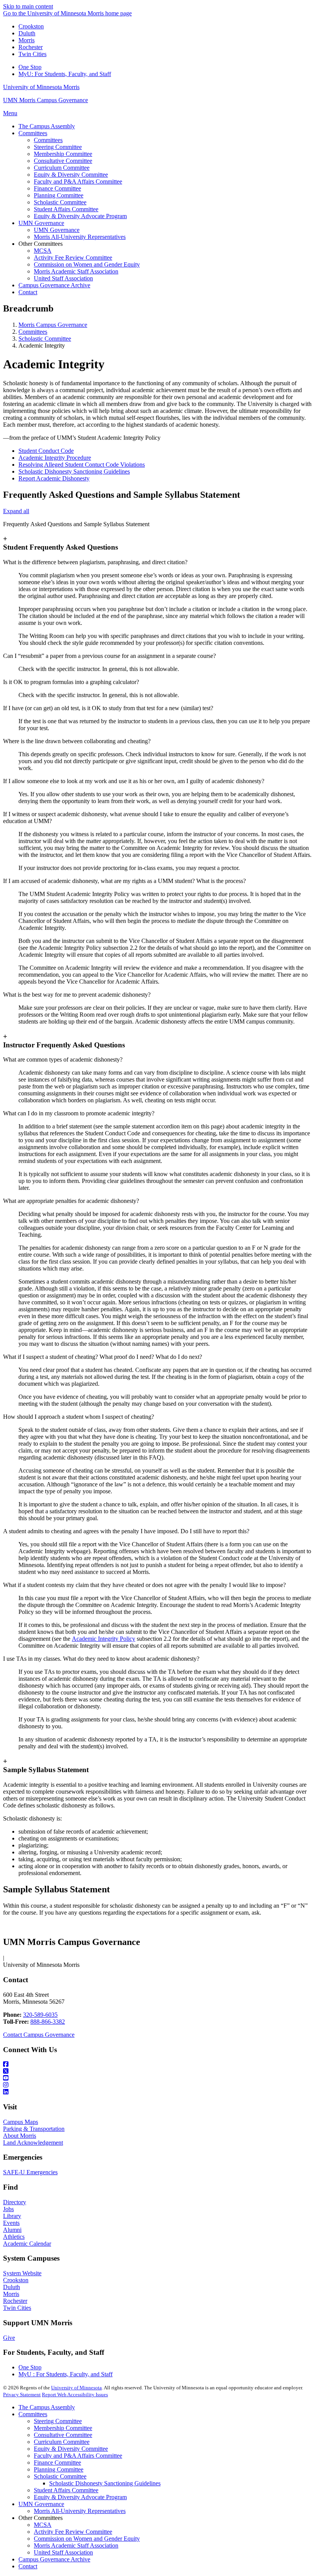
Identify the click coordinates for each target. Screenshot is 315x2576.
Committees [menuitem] (33, 133)
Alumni (12, 2230)
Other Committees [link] (41, 244)
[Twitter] (157, 2071)
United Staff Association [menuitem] (63, 278)
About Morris (20, 2136)
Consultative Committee (63, 2435)
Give (9, 2338)
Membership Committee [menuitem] (63, 154)
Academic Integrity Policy (104, 1639)
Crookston (31, 26)
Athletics (14, 2237)
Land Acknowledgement (33, 2143)
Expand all (16, 511)
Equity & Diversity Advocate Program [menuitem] (80, 216)
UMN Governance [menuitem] (41, 223)
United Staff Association (63, 2552)
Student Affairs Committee (66, 2490)
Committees (33, 332)
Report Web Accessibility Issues (75, 2395)
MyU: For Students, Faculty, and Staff (65, 74)
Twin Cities (32, 54)
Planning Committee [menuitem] (59, 195)
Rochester (31, 47)
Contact (28, 2566)
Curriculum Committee (62, 2442)
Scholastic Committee (45, 339)
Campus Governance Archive (54, 2559)
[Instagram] (157, 2085)
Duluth (27, 33)
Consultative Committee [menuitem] (63, 161)
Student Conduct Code (46, 451)
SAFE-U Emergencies (30, 2172)
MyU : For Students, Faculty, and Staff (65, 2374)
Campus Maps (21, 2122)
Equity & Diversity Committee (71, 2449)
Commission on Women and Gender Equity (87, 2539)
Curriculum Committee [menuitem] (62, 168)
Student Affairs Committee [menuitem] (66, 209)
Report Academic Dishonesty (54, 478)
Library (12, 2216)
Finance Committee (57, 2463)
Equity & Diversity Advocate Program (80, 2497)
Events (11, 2223)
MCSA (43, 2525)
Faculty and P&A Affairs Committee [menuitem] (78, 181)
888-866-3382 (48, 2022)
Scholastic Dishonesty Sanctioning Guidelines (74, 471)
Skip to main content (28, 6)
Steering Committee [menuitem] (58, 147)
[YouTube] (157, 2078)
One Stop (30, 67)
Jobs (8, 2209)
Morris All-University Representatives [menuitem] (80, 237)
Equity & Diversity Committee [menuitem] (71, 175)
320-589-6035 (40, 2015)
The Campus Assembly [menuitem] (47, 126)
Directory (15, 2202)
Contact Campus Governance (39, 2035)
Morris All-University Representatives (80, 2511)
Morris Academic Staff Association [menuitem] (76, 271)
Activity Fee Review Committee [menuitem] (73, 258)
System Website (22, 2273)
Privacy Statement (22, 2395)
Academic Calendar (27, 2244)
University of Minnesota (76, 2388)
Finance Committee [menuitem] (57, 188)
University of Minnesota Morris (41, 87)
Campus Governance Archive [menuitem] (54, 285)
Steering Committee (58, 2421)
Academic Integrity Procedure (55, 458)
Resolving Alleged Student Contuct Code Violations (82, 465)
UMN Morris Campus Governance (46, 100)
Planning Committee (59, 2469)
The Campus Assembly (47, 2407)
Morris (27, 40)
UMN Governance (41, 2504)
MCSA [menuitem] (43, 251)
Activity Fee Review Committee (73, 2532)
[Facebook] (157, 2064)
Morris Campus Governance (53, 325)
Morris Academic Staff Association (76, 2545)
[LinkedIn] (157, 2092)
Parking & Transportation (34, 2129)
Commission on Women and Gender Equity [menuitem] (87, 264)
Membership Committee (63, 2428)
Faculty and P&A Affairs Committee (78, 2456)
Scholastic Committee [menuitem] (60, 202)
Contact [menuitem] (28, 292)
